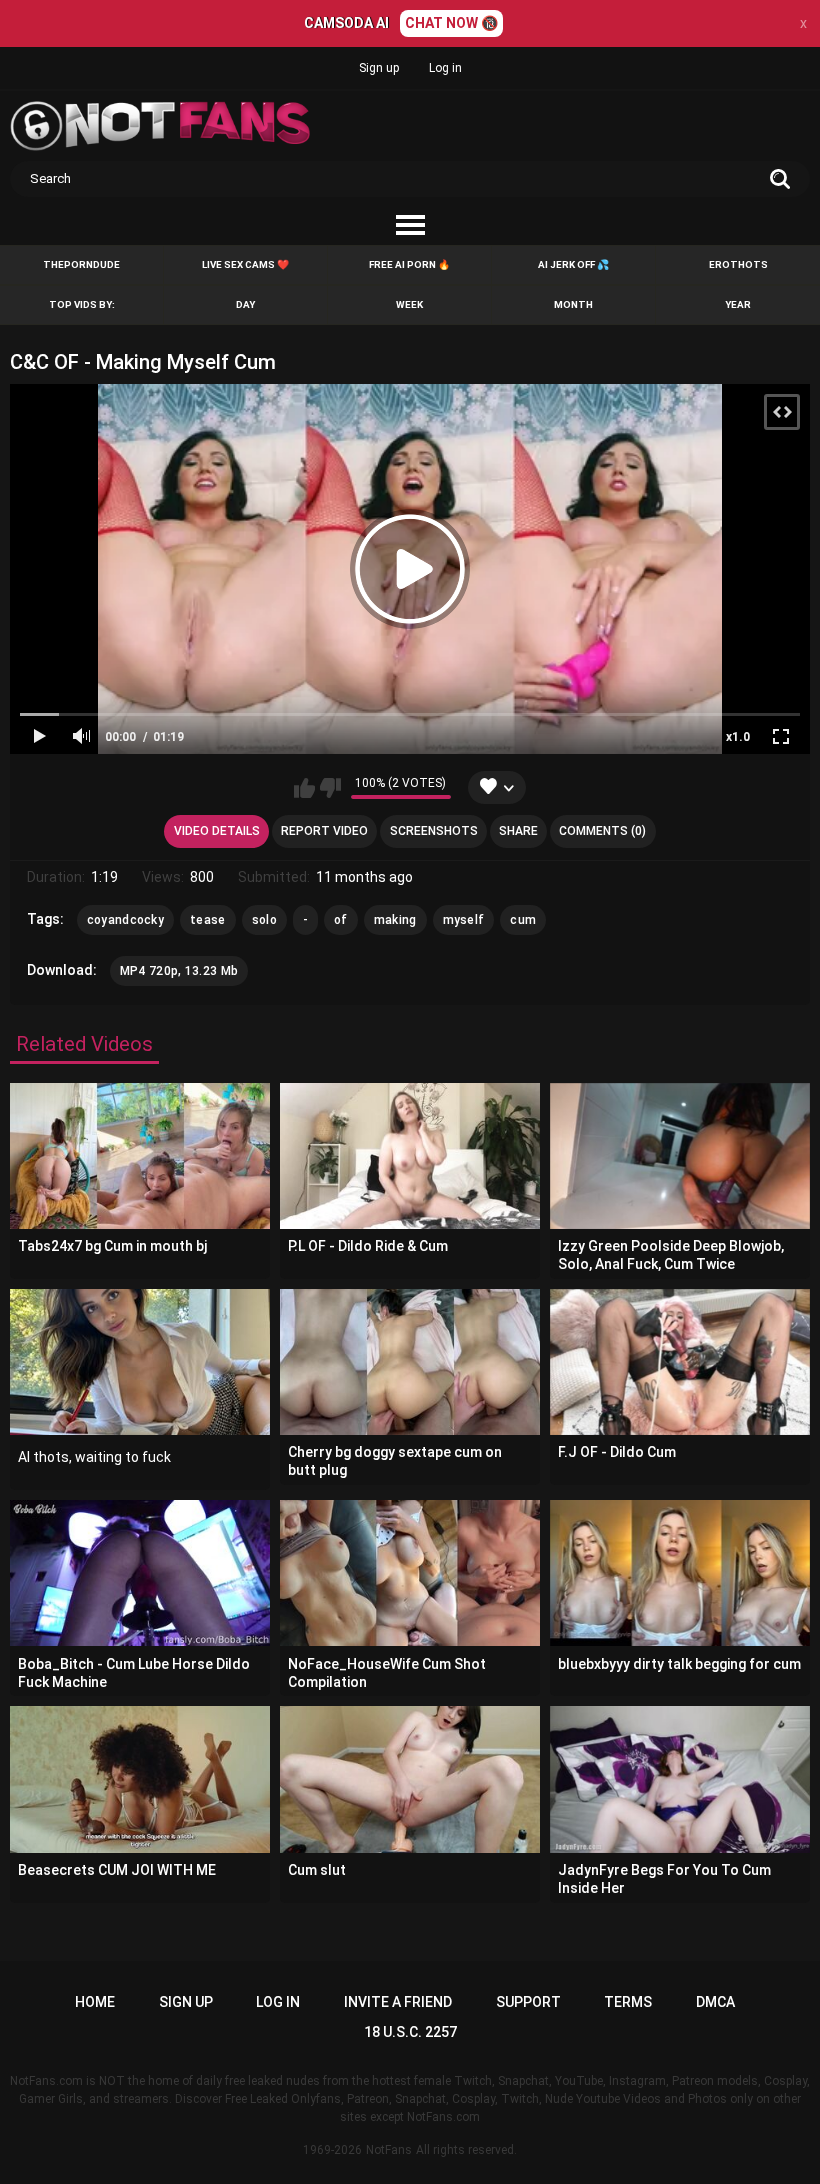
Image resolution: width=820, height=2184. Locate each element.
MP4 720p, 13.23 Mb (179, 971)
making (395, 920)
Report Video (324, 831)
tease (208, 920)
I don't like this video (330, 788)
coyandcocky (125, 920)
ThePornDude (81, 264)
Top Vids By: (82, 304)
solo (264, 920)
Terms (628, 2002)
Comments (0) (602, 831)
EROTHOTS (738, 264)
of (341, 920)
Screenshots (434, 831)
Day (245, 304)
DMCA (715, 2002)
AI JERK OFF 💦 (573, 264)
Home (95, 2002)
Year (738, 304)
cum (523, 920)
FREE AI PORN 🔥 (409, 264)
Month (573, 304)
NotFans (389, 2150)
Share (518, 831)
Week (409, 304)
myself (464, 920)
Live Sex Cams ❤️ (245, 264)
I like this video (304, 788)
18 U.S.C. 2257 (410, 2032)
